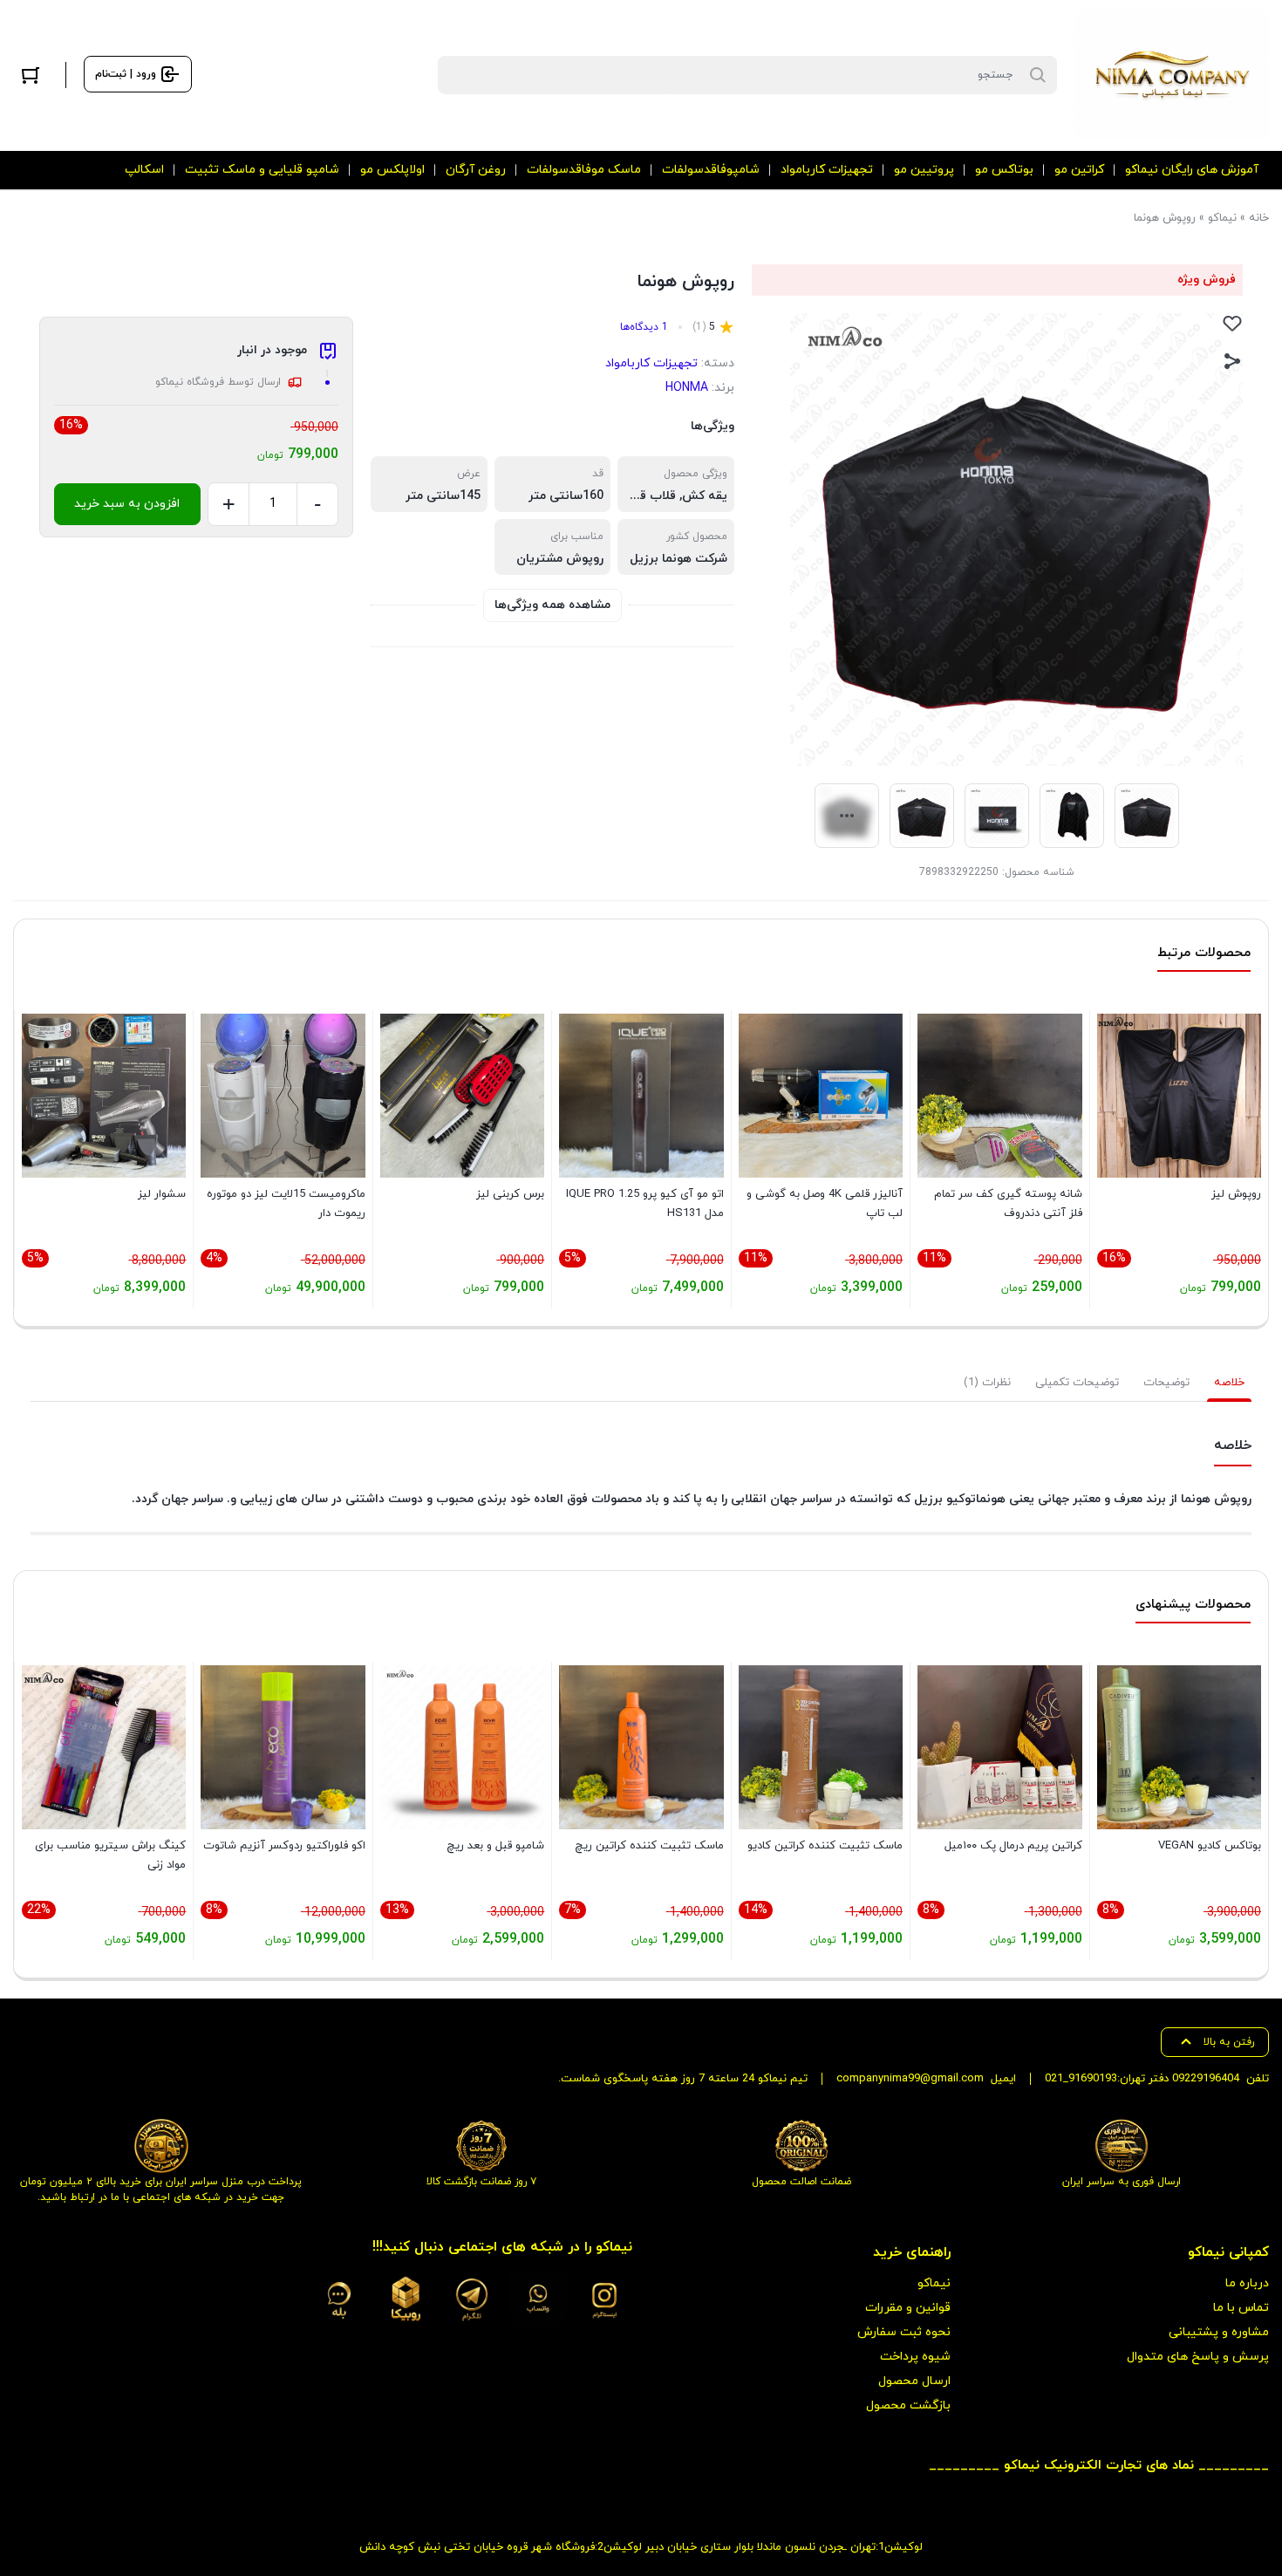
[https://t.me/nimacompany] (472, 2299)
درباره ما (1247, 2283)
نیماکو (1222, 218)
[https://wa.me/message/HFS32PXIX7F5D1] (538, 2299)
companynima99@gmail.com (910, 2079)
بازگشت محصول (908, 2405)
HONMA (687, 388)
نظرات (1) (987, 1383)
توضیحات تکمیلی (1077, 1383)
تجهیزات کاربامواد (651, 363)
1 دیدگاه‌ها (644, 327)
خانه (1259, 218)
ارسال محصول (914, 2381)
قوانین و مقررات (908, 2308)
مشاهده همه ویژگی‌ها (552, 605)
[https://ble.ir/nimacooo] (339, 2299)
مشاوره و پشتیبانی (1219, 2332)
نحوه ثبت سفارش (904, 2332)
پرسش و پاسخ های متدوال (1198, 2357)
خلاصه (1229, 1383)
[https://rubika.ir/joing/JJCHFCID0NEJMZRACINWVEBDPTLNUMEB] (406, 2299)
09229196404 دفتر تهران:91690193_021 (1142, 2079)
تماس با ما (1241, 2308)
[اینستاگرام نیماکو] (604, 2299)
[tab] (1229, 1383)
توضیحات (1166, 1383)
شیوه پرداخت (915, 2357)
